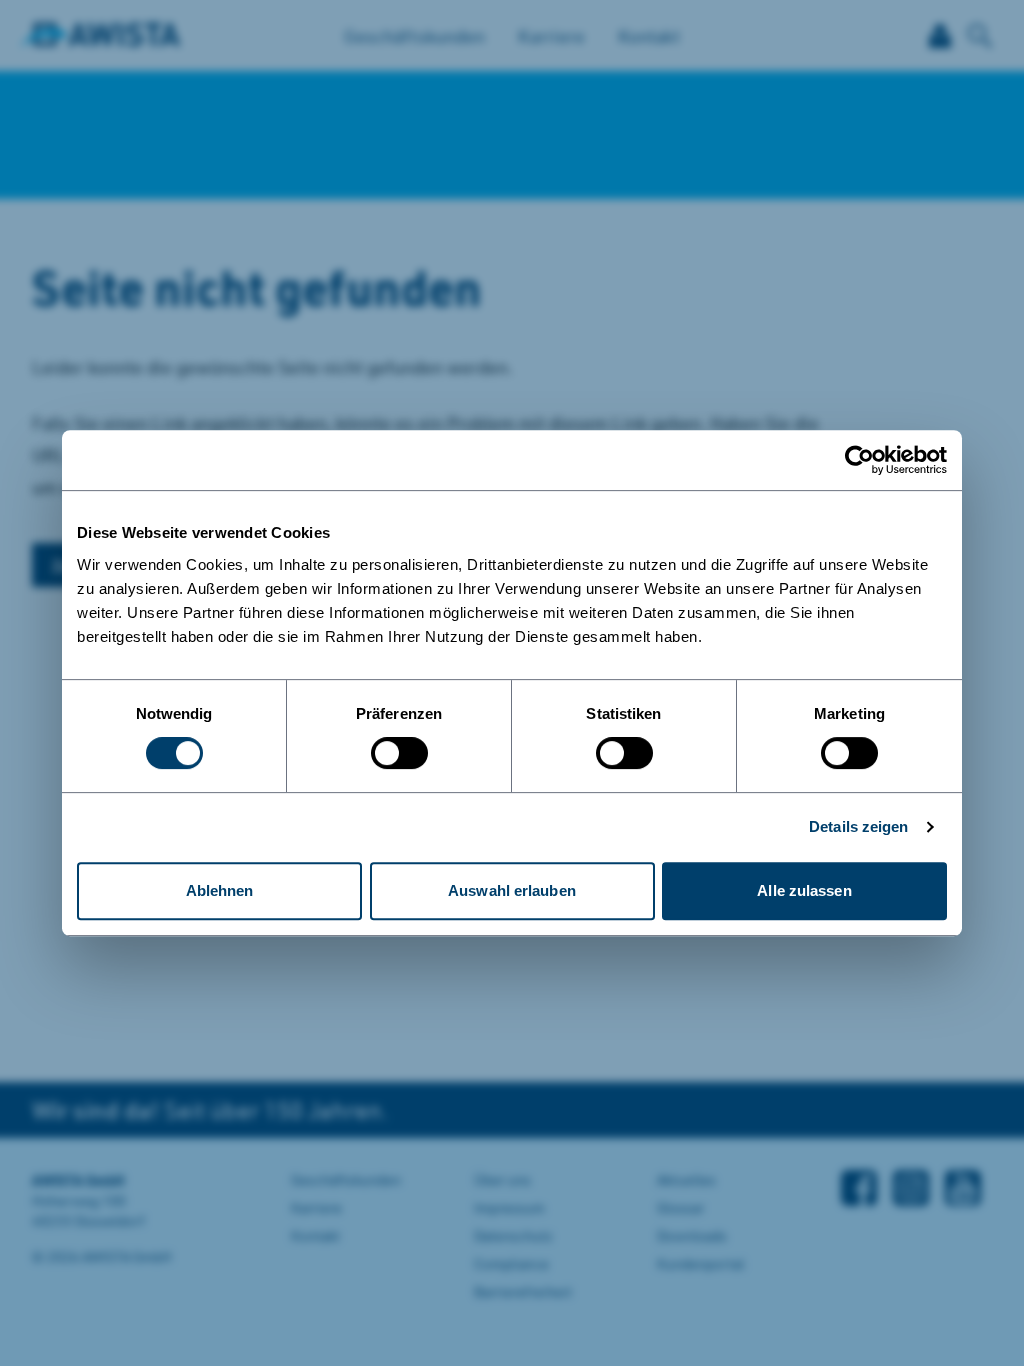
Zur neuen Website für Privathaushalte (344, 743)
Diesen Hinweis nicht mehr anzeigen (299, 806)
